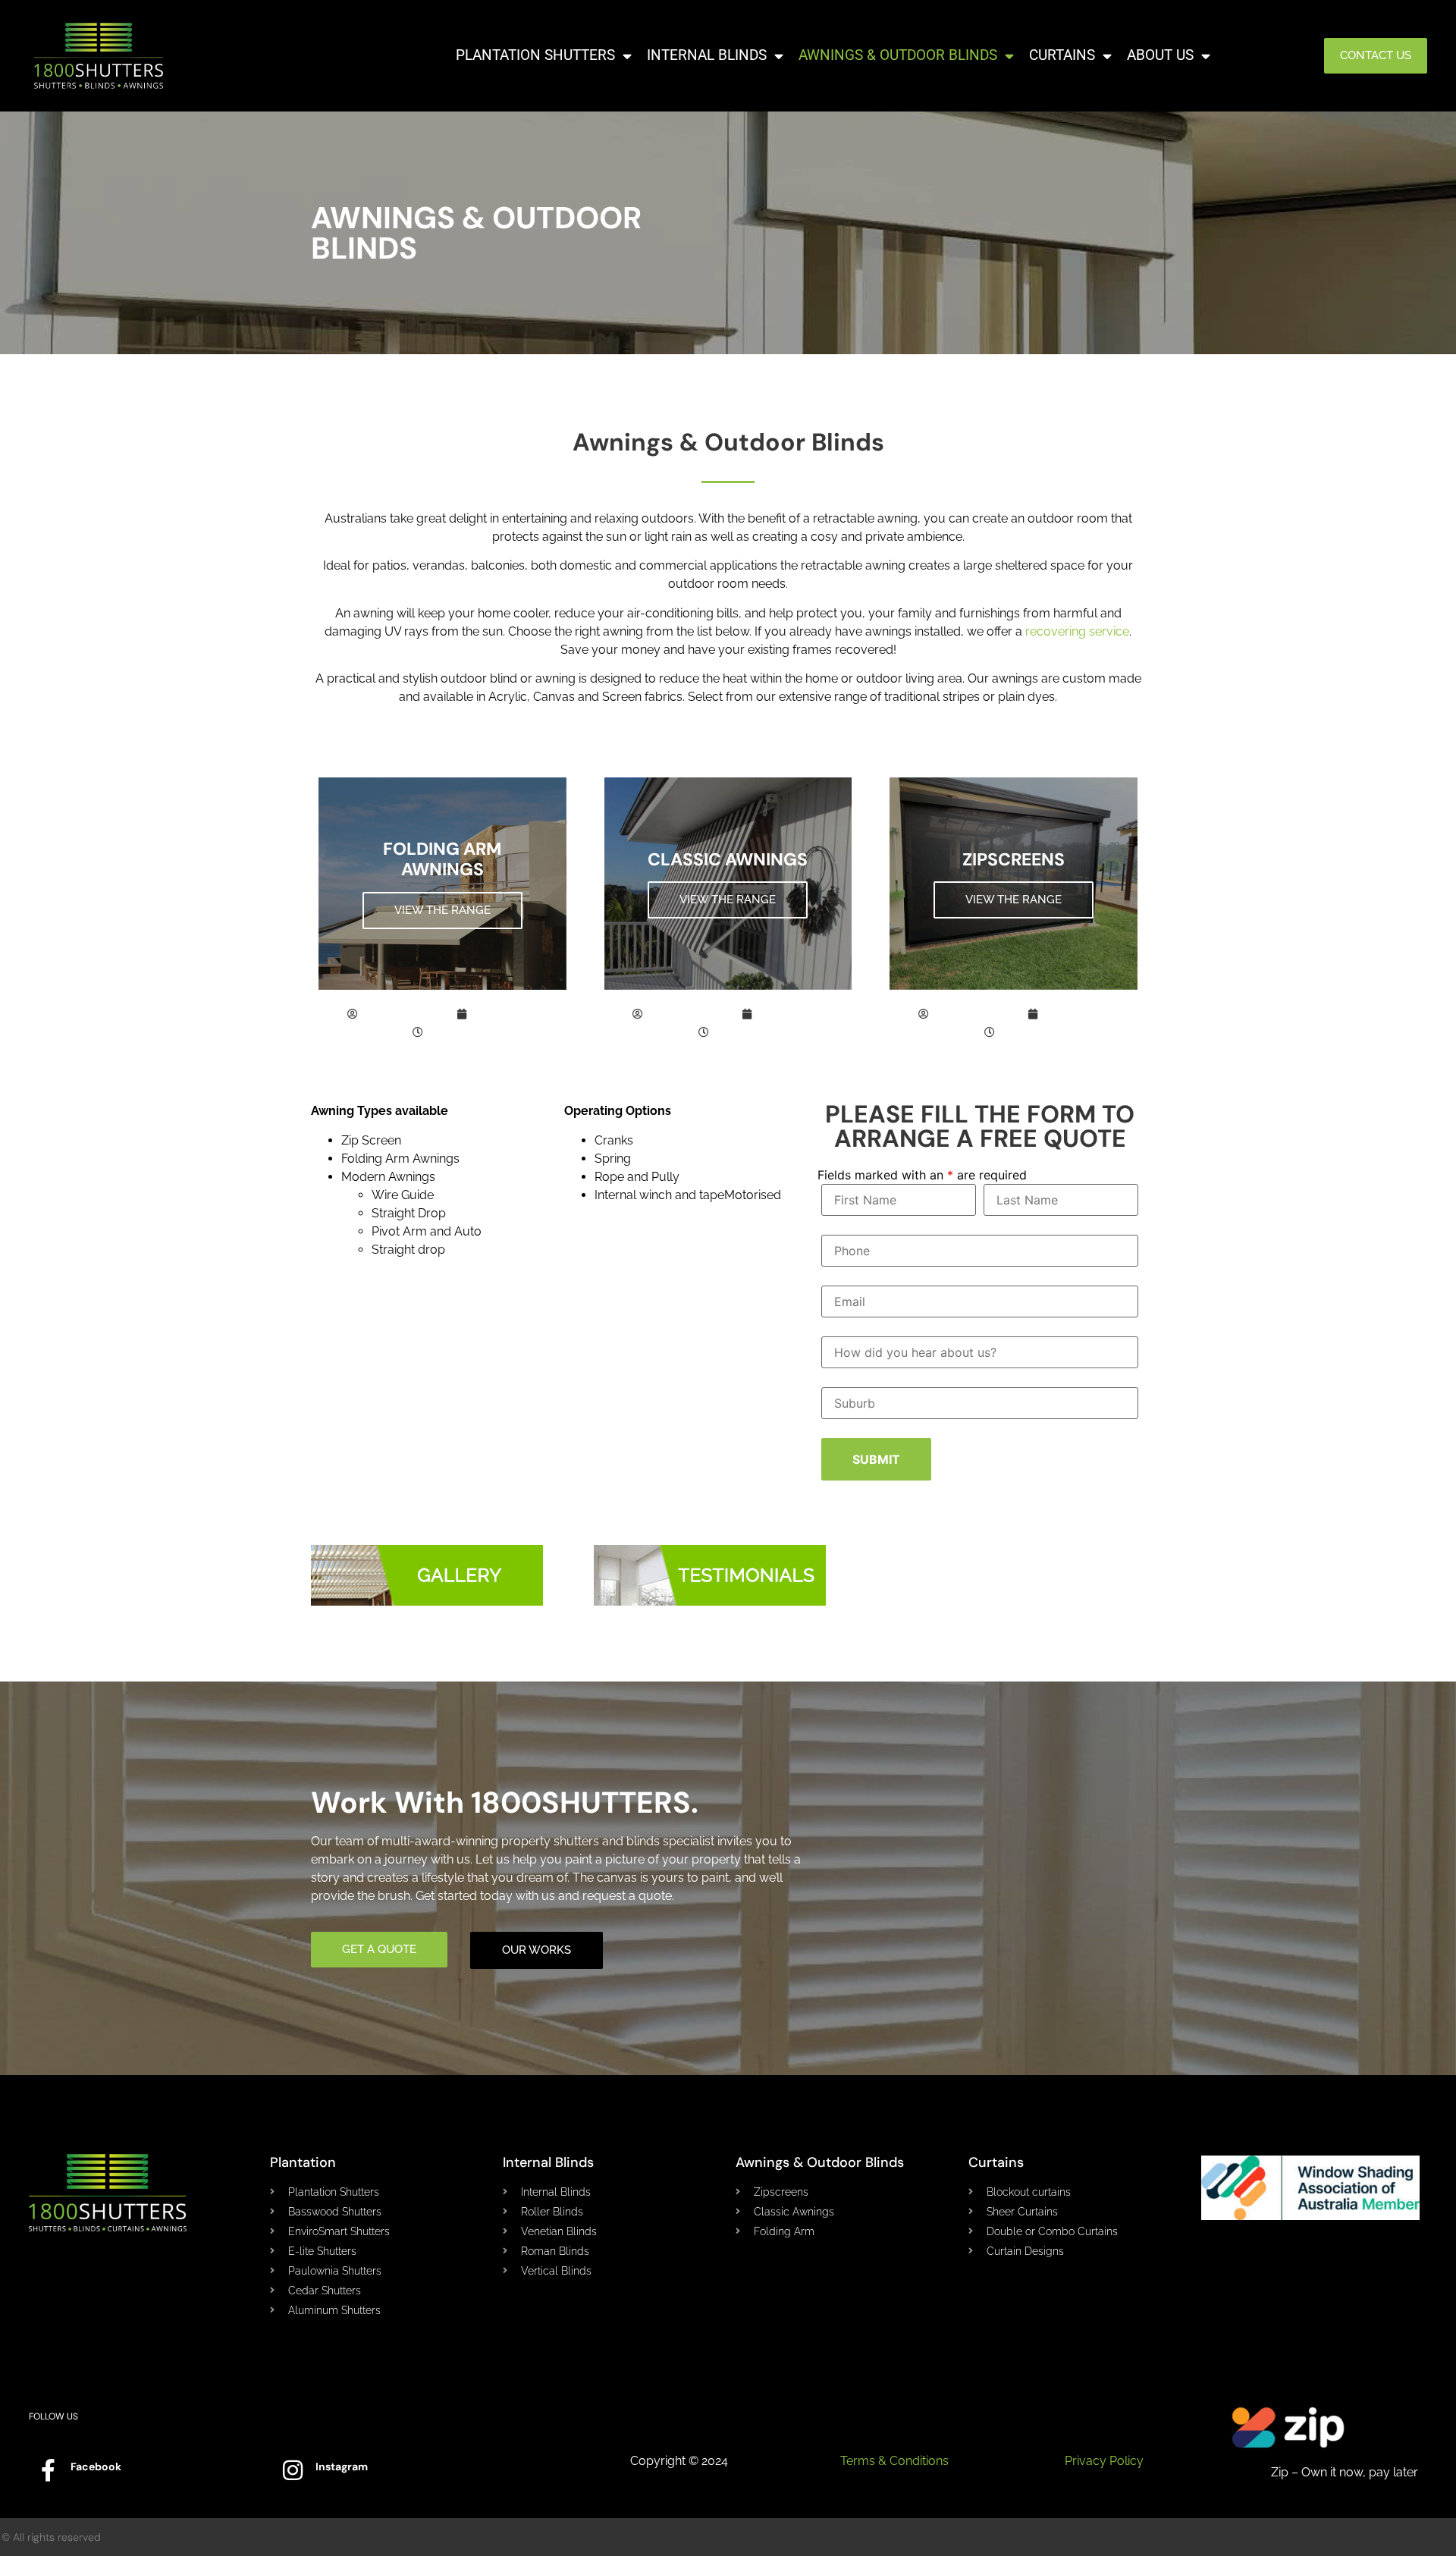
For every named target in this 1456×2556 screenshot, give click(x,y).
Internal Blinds (707, 55)
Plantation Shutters (535, 55)
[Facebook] (48, 2470)
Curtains (1062, 55)
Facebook (96, 2467)
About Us (1160, 55)
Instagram (342, 2467)
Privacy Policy (1104, 2461)
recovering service (1077, 631)
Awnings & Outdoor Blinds (898, 55)
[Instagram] (293, 2470)
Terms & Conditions (894, 2461)
